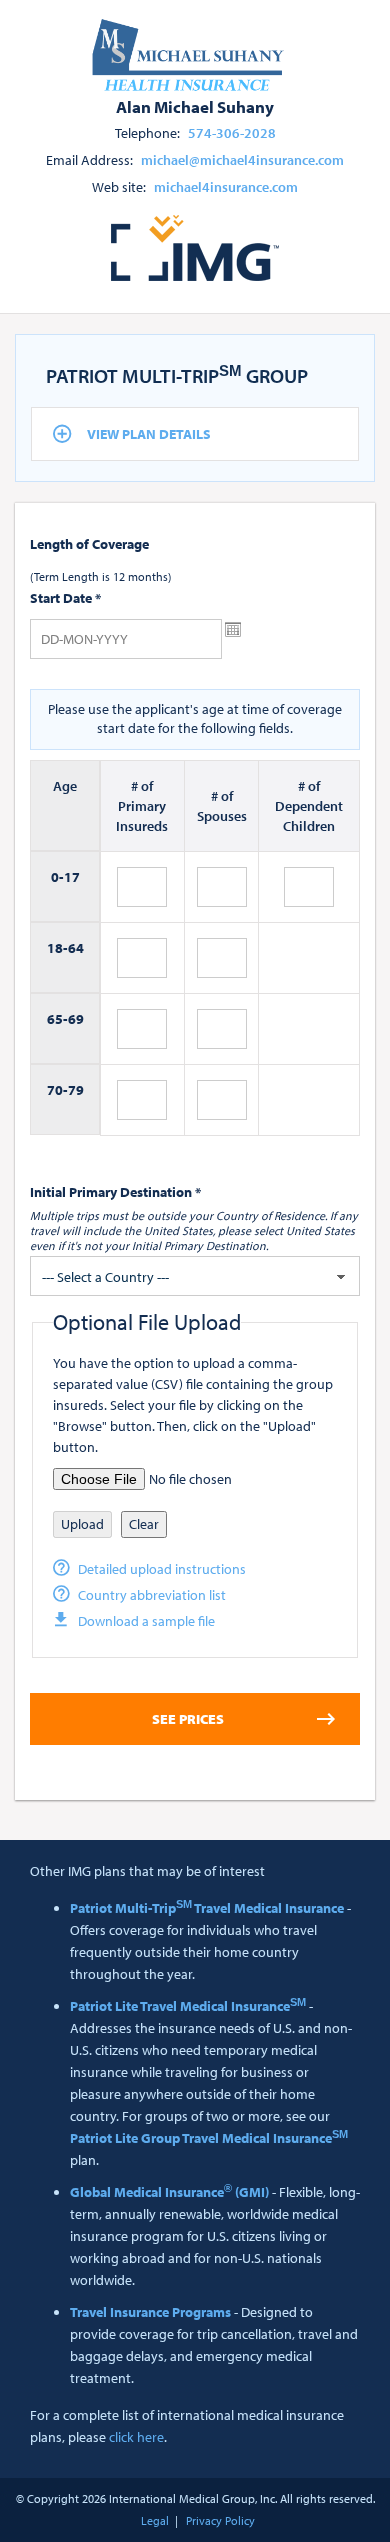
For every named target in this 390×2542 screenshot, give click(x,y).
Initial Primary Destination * (115, 1192)
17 (72, 877)
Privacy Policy (220, 2520)
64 (76, 948)
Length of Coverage (89, 544)
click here (136, 2437)
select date (233, 630)
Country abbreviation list (152, 1595)
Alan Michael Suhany (195, 106)
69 (76, 1019)
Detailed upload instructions (162, 1569)
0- (57, 877)
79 (76, 1090)
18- (57, 948)
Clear (144, 1524)
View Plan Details (149, 434)
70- (57, 1090)
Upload (82, 1524)
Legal (155, 2520)
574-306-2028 (232, 133)
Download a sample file (146, 1621)
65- (57, 1019)
